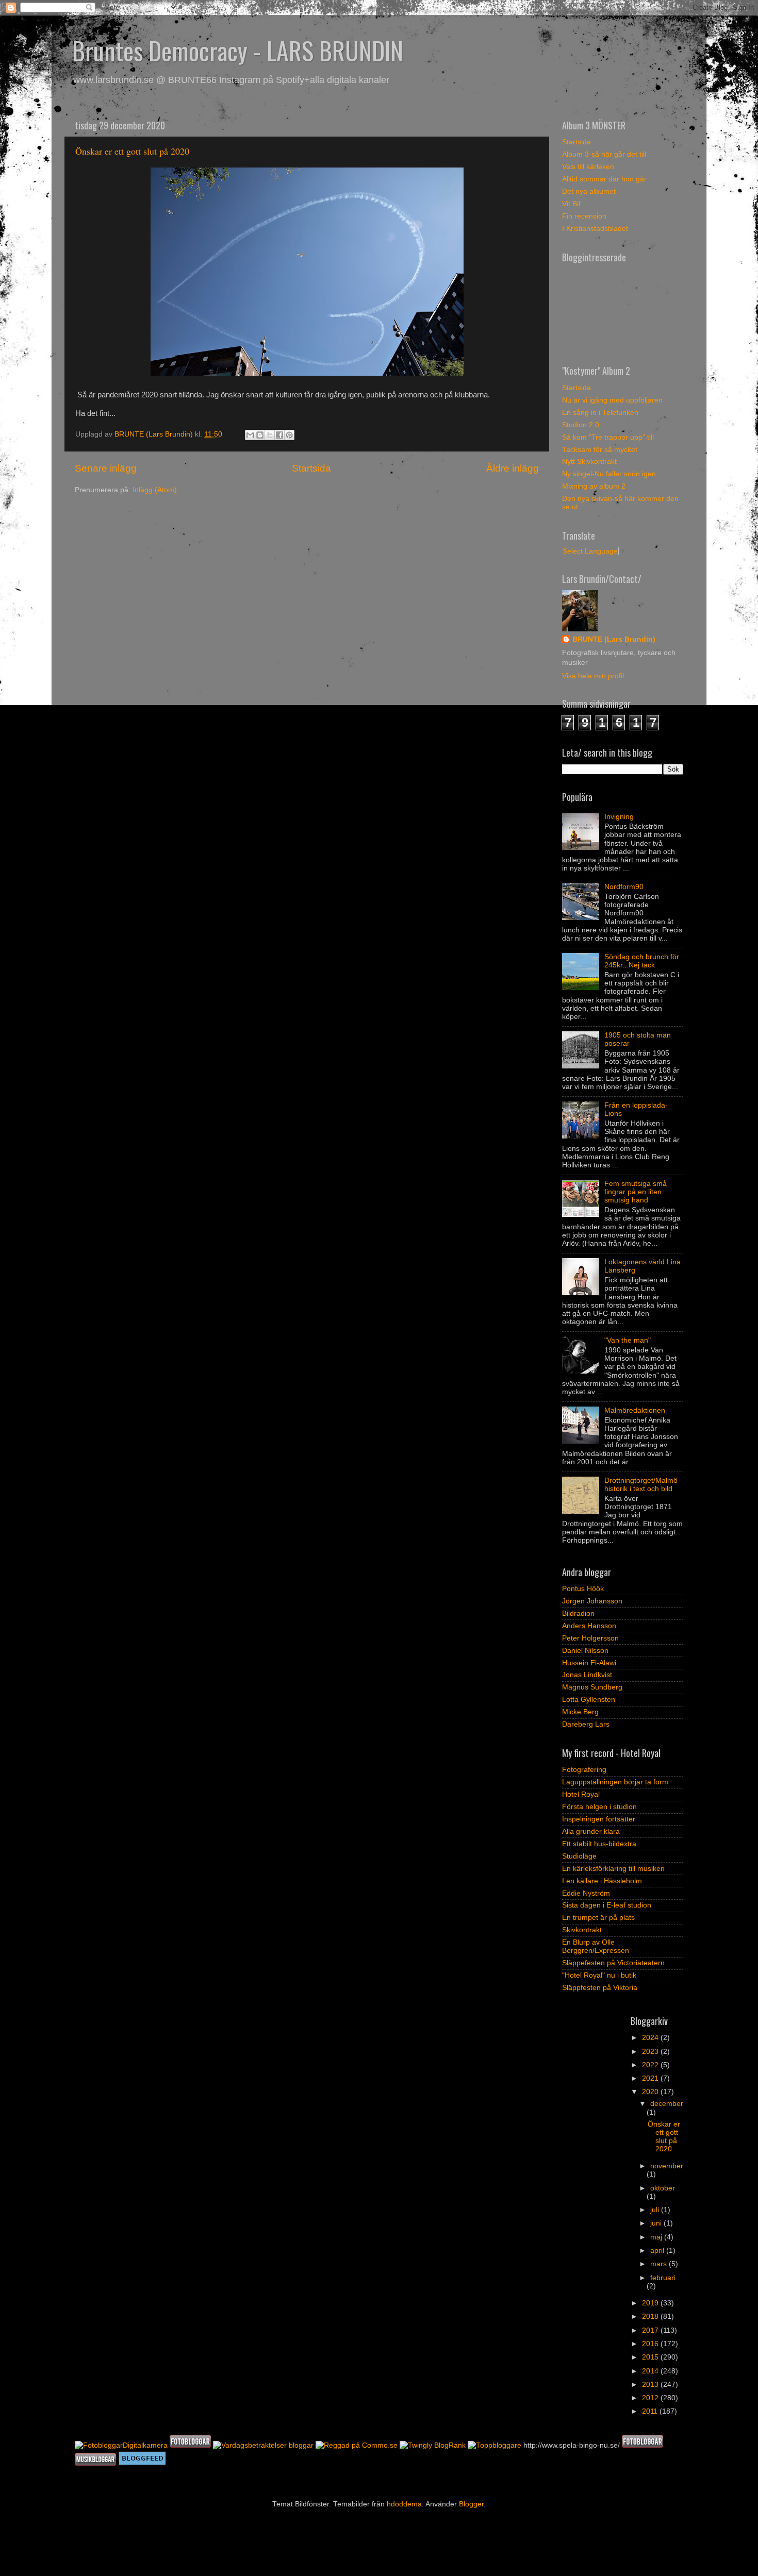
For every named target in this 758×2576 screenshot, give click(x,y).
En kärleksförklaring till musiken (613, 1869)
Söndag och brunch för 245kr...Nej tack (642, 961)
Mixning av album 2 (594, 486)
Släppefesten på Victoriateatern (613, 1963)
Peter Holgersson (590, 1638)
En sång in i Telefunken (600, 413)
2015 (651, 2357)
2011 (651, 2411)
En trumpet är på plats (598, 1918)
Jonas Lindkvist (587, 1675)
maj (657, 2237)
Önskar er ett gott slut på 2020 (132, 151)
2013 (651, 2385)
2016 (651, 2344)
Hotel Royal (581, 1794)
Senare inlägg (106, 468)
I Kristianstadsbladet (595, 229)
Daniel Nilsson (585, 1651)
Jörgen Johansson (592, 1601)
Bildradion (578, 1613)
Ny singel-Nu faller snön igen (609, 474)
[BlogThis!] (260, 435)
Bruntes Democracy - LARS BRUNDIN (238, 50)
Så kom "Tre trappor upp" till (608, 437)
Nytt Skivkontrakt (589, 462)
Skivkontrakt (582, 1930)
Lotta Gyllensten (589, 1700)
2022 (651, 2065)
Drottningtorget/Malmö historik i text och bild (641, 1485)
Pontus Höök (583, 1589)
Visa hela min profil (593, 676)
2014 (651, 2371)
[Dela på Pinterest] (289, 435)
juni (657, 2223)
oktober (663, 2188)
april (658, 2251)
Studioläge (579, 1856)
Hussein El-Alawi (589, 1663)
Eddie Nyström (586, 1893)
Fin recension (584, 216)
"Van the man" (628, 1340)
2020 (651, 2092)
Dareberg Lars (586, 1724)
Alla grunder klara (591, 1831)
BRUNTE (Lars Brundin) (614, 639)
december (667, 2104)
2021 (651, 2078)
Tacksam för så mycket (600, 450)
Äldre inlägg (513, 468)
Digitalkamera (145, 2445)
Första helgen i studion (599, 1807)
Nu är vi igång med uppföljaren (612, 400)
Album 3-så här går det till (604, 154)
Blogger (471, 2504)
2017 (651, 2330)
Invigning (619, 817)
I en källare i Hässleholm (602, 1881)
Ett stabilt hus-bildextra (599, 1844)
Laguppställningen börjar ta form (615, 1782)
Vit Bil (571, 204)
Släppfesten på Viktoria (600, 1988)
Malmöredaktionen (635, 1410)
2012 (651, 2398)
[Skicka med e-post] (250, 435)
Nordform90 (624, 887)
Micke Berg (580, 1712)
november (667, 2166)
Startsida (311, 468)
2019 (651, 2303)
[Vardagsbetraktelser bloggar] (263, 2445)
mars (660, 2264)
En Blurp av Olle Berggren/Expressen (596, 1946)
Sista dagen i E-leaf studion (607, 1905)
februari (663, 2278)
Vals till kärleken (588, 167)
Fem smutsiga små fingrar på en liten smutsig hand (636, 1192)
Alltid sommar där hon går (604, 179)
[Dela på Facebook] (279, 435)
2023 (651, 2052)
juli (656, 2210)
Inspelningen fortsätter (599, 1819)
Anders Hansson (589, 1626)
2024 (651, 2038)
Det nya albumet (589, 191)
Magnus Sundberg (592, 1687)
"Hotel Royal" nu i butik (599, 1975)
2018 (651, 2316)
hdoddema (404, 2504)
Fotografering (584, 1770)
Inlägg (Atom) (155, 490)
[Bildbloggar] (99, 2445)
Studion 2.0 (581, 425)
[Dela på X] (270, 435)
